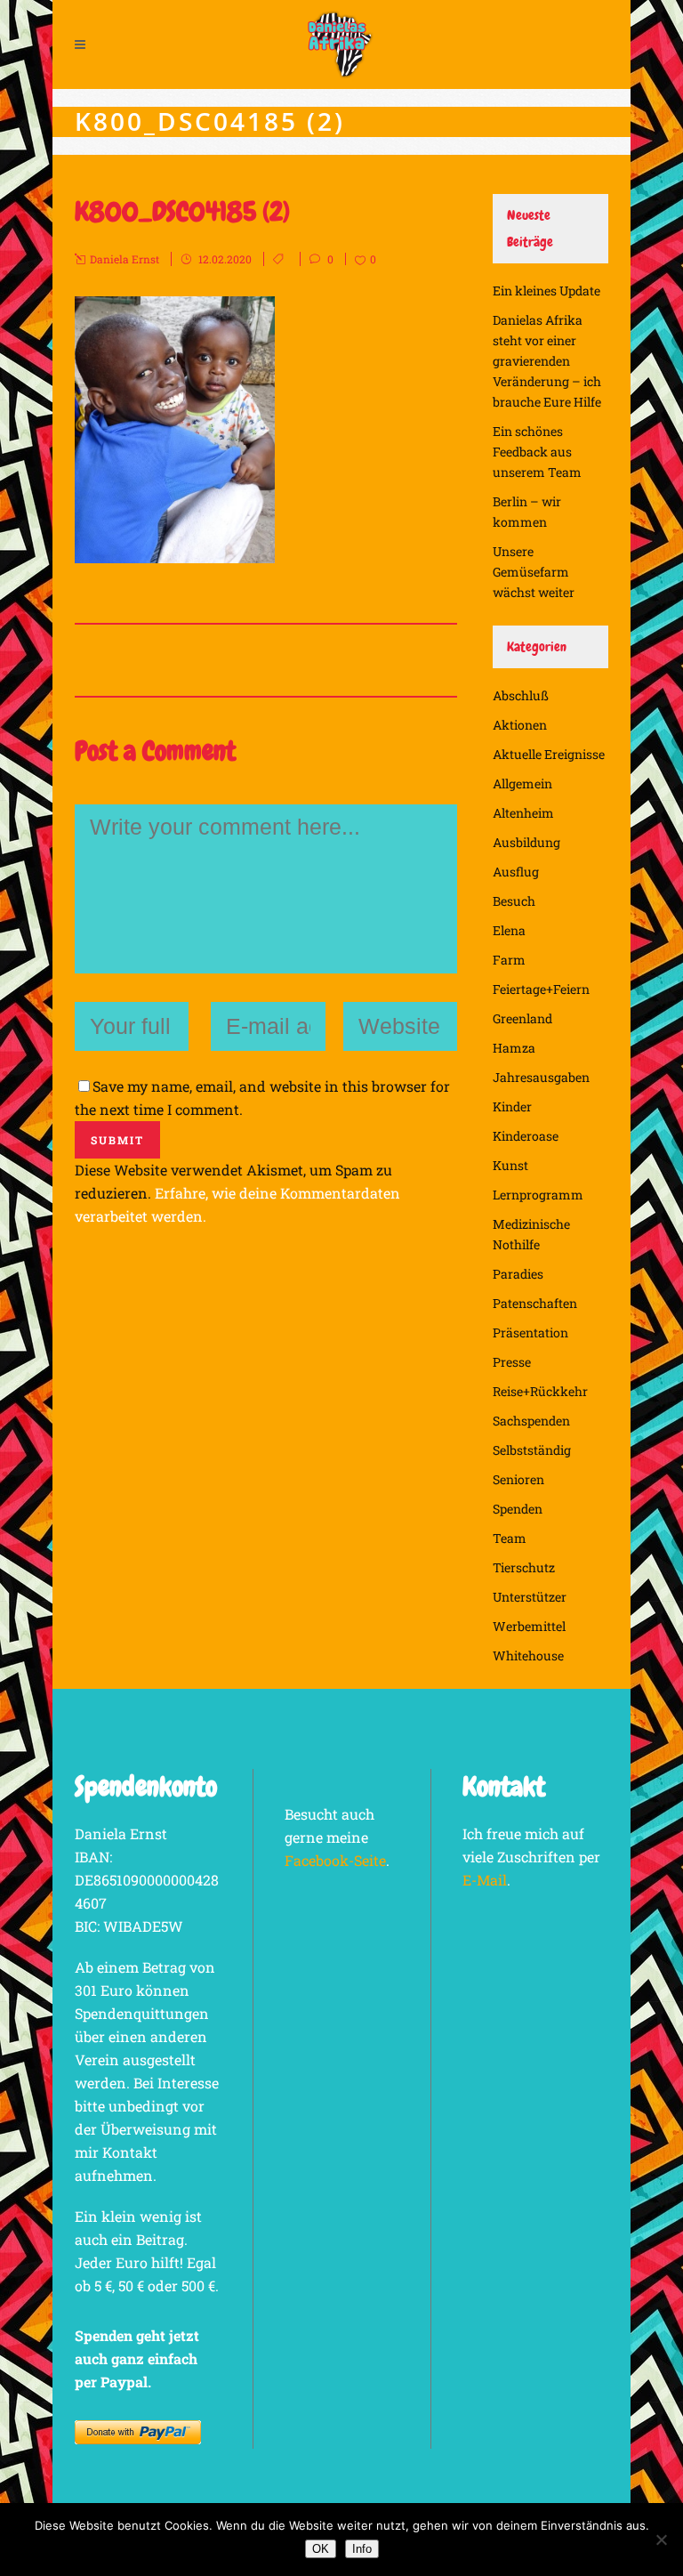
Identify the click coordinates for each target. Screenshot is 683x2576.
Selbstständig (532, 1450)
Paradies (518, 1274)
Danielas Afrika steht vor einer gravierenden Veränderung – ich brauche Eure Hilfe (547, 361)
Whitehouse (528, 1655)
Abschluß (521, 695)
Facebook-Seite (335, 1860)
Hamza (514, 1048)
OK (321, 2549)
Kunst (510, 1165)
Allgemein (522, 783)
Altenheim (523, 813)
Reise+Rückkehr (540, 1391)
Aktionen (520, 725)
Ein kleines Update (546, 291)
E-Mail (485, 1880)
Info (362, 2549)
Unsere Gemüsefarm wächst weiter (534, 572)
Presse (512, 1362)
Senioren (518, 1479)
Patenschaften (535, 1303)
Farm (509, 960)
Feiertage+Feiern (541, 989)
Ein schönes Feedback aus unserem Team (537, 452)
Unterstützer (530, 1597)
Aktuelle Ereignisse (549, 754)
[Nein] (661, 2540)
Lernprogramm (538, 1195)
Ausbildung (526, 842)
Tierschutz (524, 1567)
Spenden (518, 1509)
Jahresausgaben (541, 1077)
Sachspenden (531, 1421)
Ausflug (516, 872)
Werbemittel (529, 1626)
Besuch (514, 901)
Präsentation (530, 1332)
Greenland (522, 1018)
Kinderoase (526, 1136)
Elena (509, 930)
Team (510, 1538)
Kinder (512, 1106)
